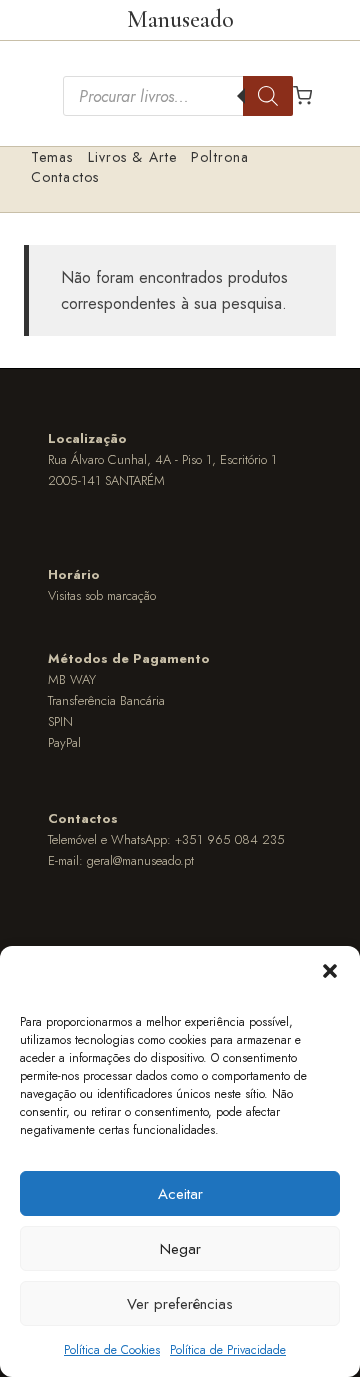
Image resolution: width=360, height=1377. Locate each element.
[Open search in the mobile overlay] (178, 96)
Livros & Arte (133, 157)
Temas (52, 157)
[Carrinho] (302, 95)
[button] (330, 971)
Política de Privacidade (228, 1350)
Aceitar (180, 1194)
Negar (180, 1249)
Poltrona (220, 157)
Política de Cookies (112, 1350)
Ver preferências (180, 1304)
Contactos (65, 177)
